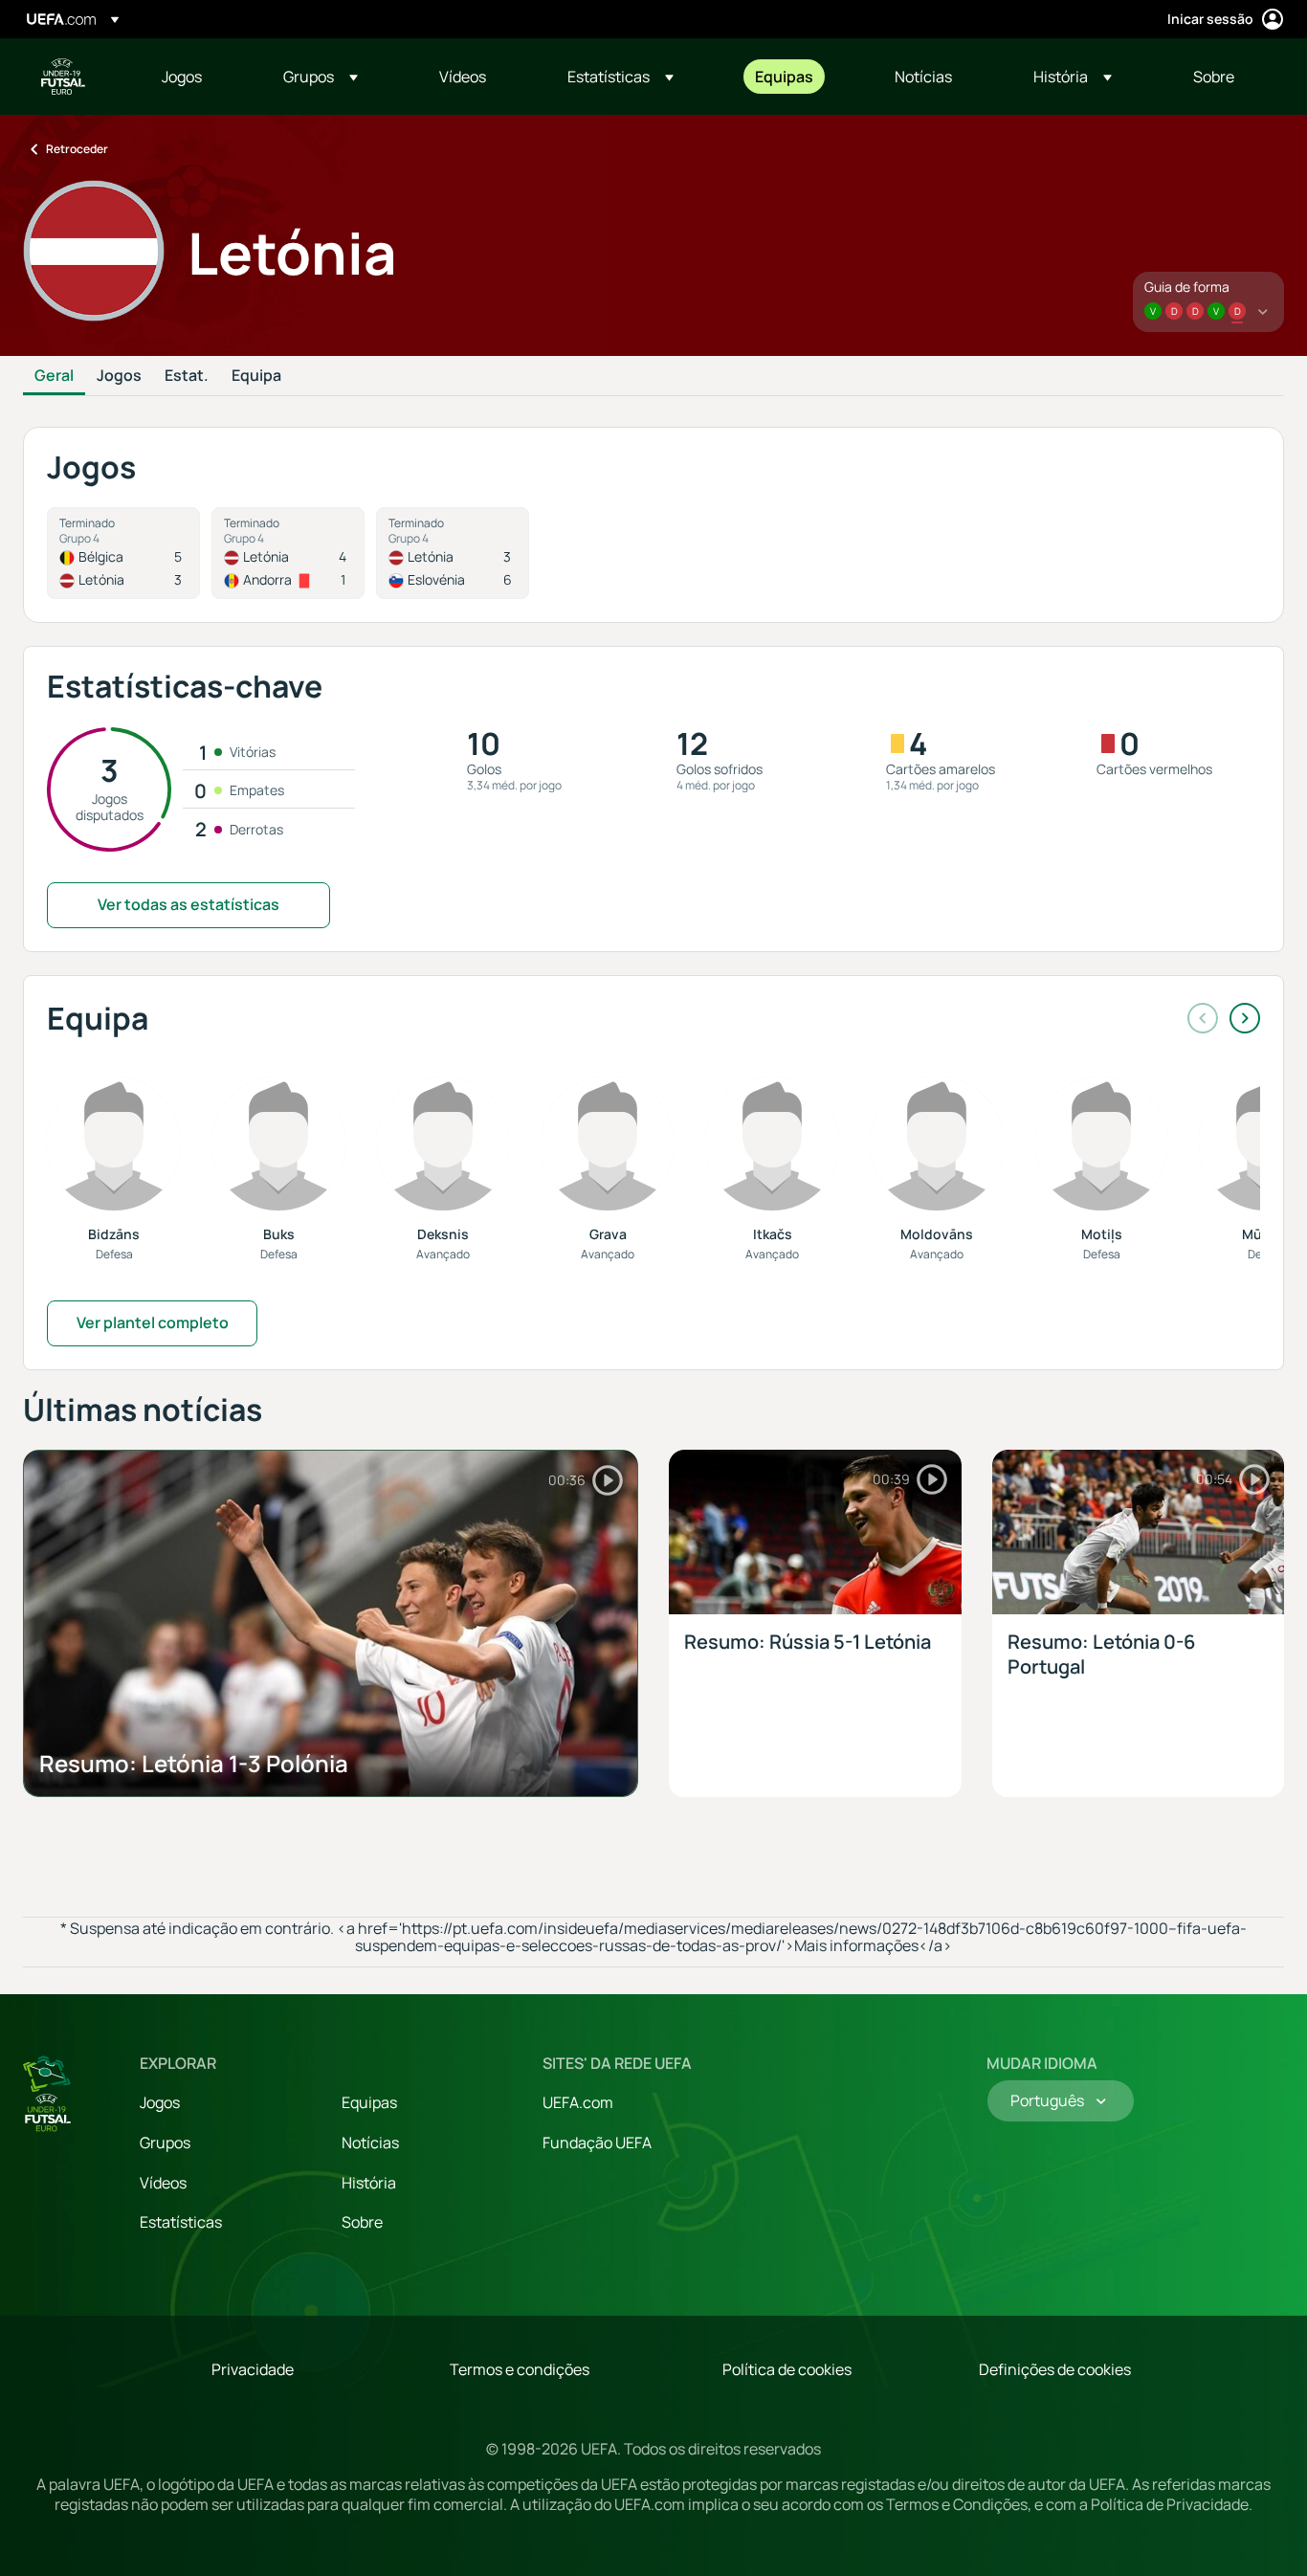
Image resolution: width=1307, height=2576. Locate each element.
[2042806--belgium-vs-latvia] (123, 553)
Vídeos (163, 2183)
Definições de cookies (1055, 2369)
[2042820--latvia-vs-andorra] (288, 553)
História (369, 2183)
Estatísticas (181, 2222)
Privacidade (253, 2369)
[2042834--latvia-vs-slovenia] (453, 553)
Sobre (362, 2222)
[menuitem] (199, 77)
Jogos (119, 376)
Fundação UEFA (597, 2143)
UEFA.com (578, 2102)
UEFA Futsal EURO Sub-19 (63, 77)
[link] (182, 77)
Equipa (256, 376)
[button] (321, 77)
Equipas (369, 2102)
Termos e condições (520, 2369)
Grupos (165, 2143)
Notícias (370, 2143)
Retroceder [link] (77, 149)
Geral (54, 376)
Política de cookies (787, 2369)
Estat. (187, 376)
